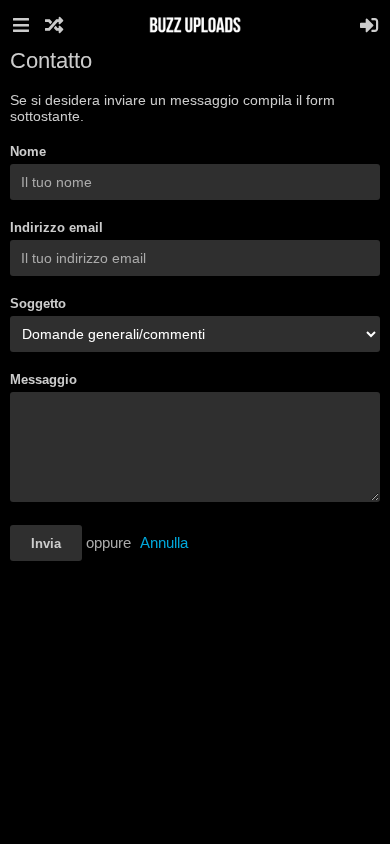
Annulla (164, 543)
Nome (28, 151)
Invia (46, 543)
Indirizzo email (56, 227)
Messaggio (43, 379)
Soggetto (38, 303)
